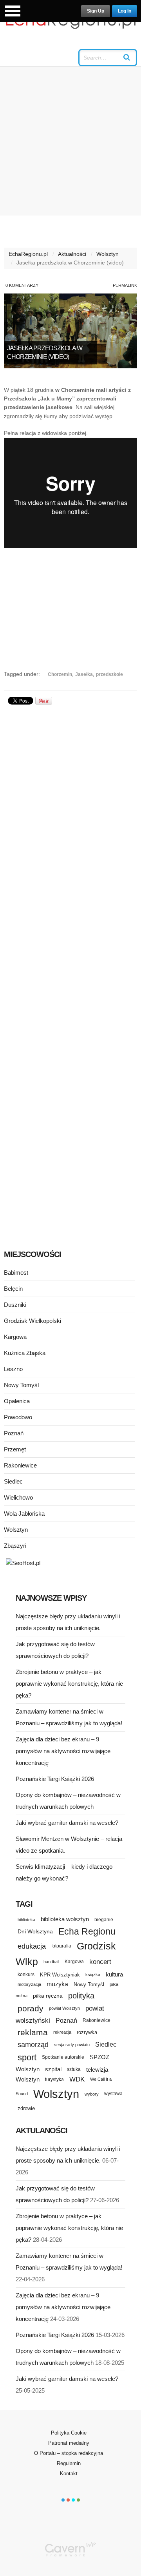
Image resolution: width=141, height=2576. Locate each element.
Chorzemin (60, 674)
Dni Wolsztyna (35, 1931)
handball (51, 1962)
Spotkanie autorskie (63, 2057)
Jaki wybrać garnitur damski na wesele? (67, 1823)
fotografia (61, 1946)
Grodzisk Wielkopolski (33, 1321)
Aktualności (72, 254)
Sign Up (96, 11)
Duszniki (15, 1305)
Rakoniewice (20, 1465)
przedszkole (109, 674)
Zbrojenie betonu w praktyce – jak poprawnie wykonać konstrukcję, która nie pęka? (69, 1684)
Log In (125, 11)
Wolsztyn (108, 254)
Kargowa (15, 1337)
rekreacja (62, 2032)
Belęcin (13, 1289)
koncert (100, 1962)
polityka (81, 1996)
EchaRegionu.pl (28, 254)
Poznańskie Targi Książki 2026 (55, 1779)
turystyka (54, 2080)
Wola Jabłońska (24, 1514)
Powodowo (18, 1417)
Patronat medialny (69, 2443)
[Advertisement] (70, 141)
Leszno (13, 1369)
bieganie (104, 1919)
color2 (68, 2500)
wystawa (113, 2094)
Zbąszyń (15, 1546)
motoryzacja (29, 1984)
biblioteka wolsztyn (65, 1919)
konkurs (26, 1974)
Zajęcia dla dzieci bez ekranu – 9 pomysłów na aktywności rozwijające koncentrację (63, 1751)
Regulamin (69, 2463)
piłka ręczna (48, 1996)
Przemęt (15, 1449)
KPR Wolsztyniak (60, 1975)
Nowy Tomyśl (21, 1385)
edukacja (32, 1946)
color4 (78, 2500)
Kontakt (69, 2474)
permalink (125, 285)
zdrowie (26, 2108)
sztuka (74, 2069)
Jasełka (84, 674)
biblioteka (26, 1920)
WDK (77, 2079)
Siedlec (13, 1481)
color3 (73, 2500)
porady (31, 2008)
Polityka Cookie (69, 2433)
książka (93, 1975)
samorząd (33, 2045)
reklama (33, 2032)
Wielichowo (18, 1497)
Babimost (16, 1273)
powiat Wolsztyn (64, 2008)
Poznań (14, 1433)
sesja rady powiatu (72, 2045)
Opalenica (17, 1401)
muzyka (57, 1984)
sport (27, 2057)
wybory (92, 2094)
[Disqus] (70, 821)
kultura (114, 1974)
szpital (53, 2069)
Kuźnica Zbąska (25, 1353)
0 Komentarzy (22, 285)
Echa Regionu (87, 1931)
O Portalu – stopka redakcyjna (69, 2453)
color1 (63, 2500)
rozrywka (87, 2032)
